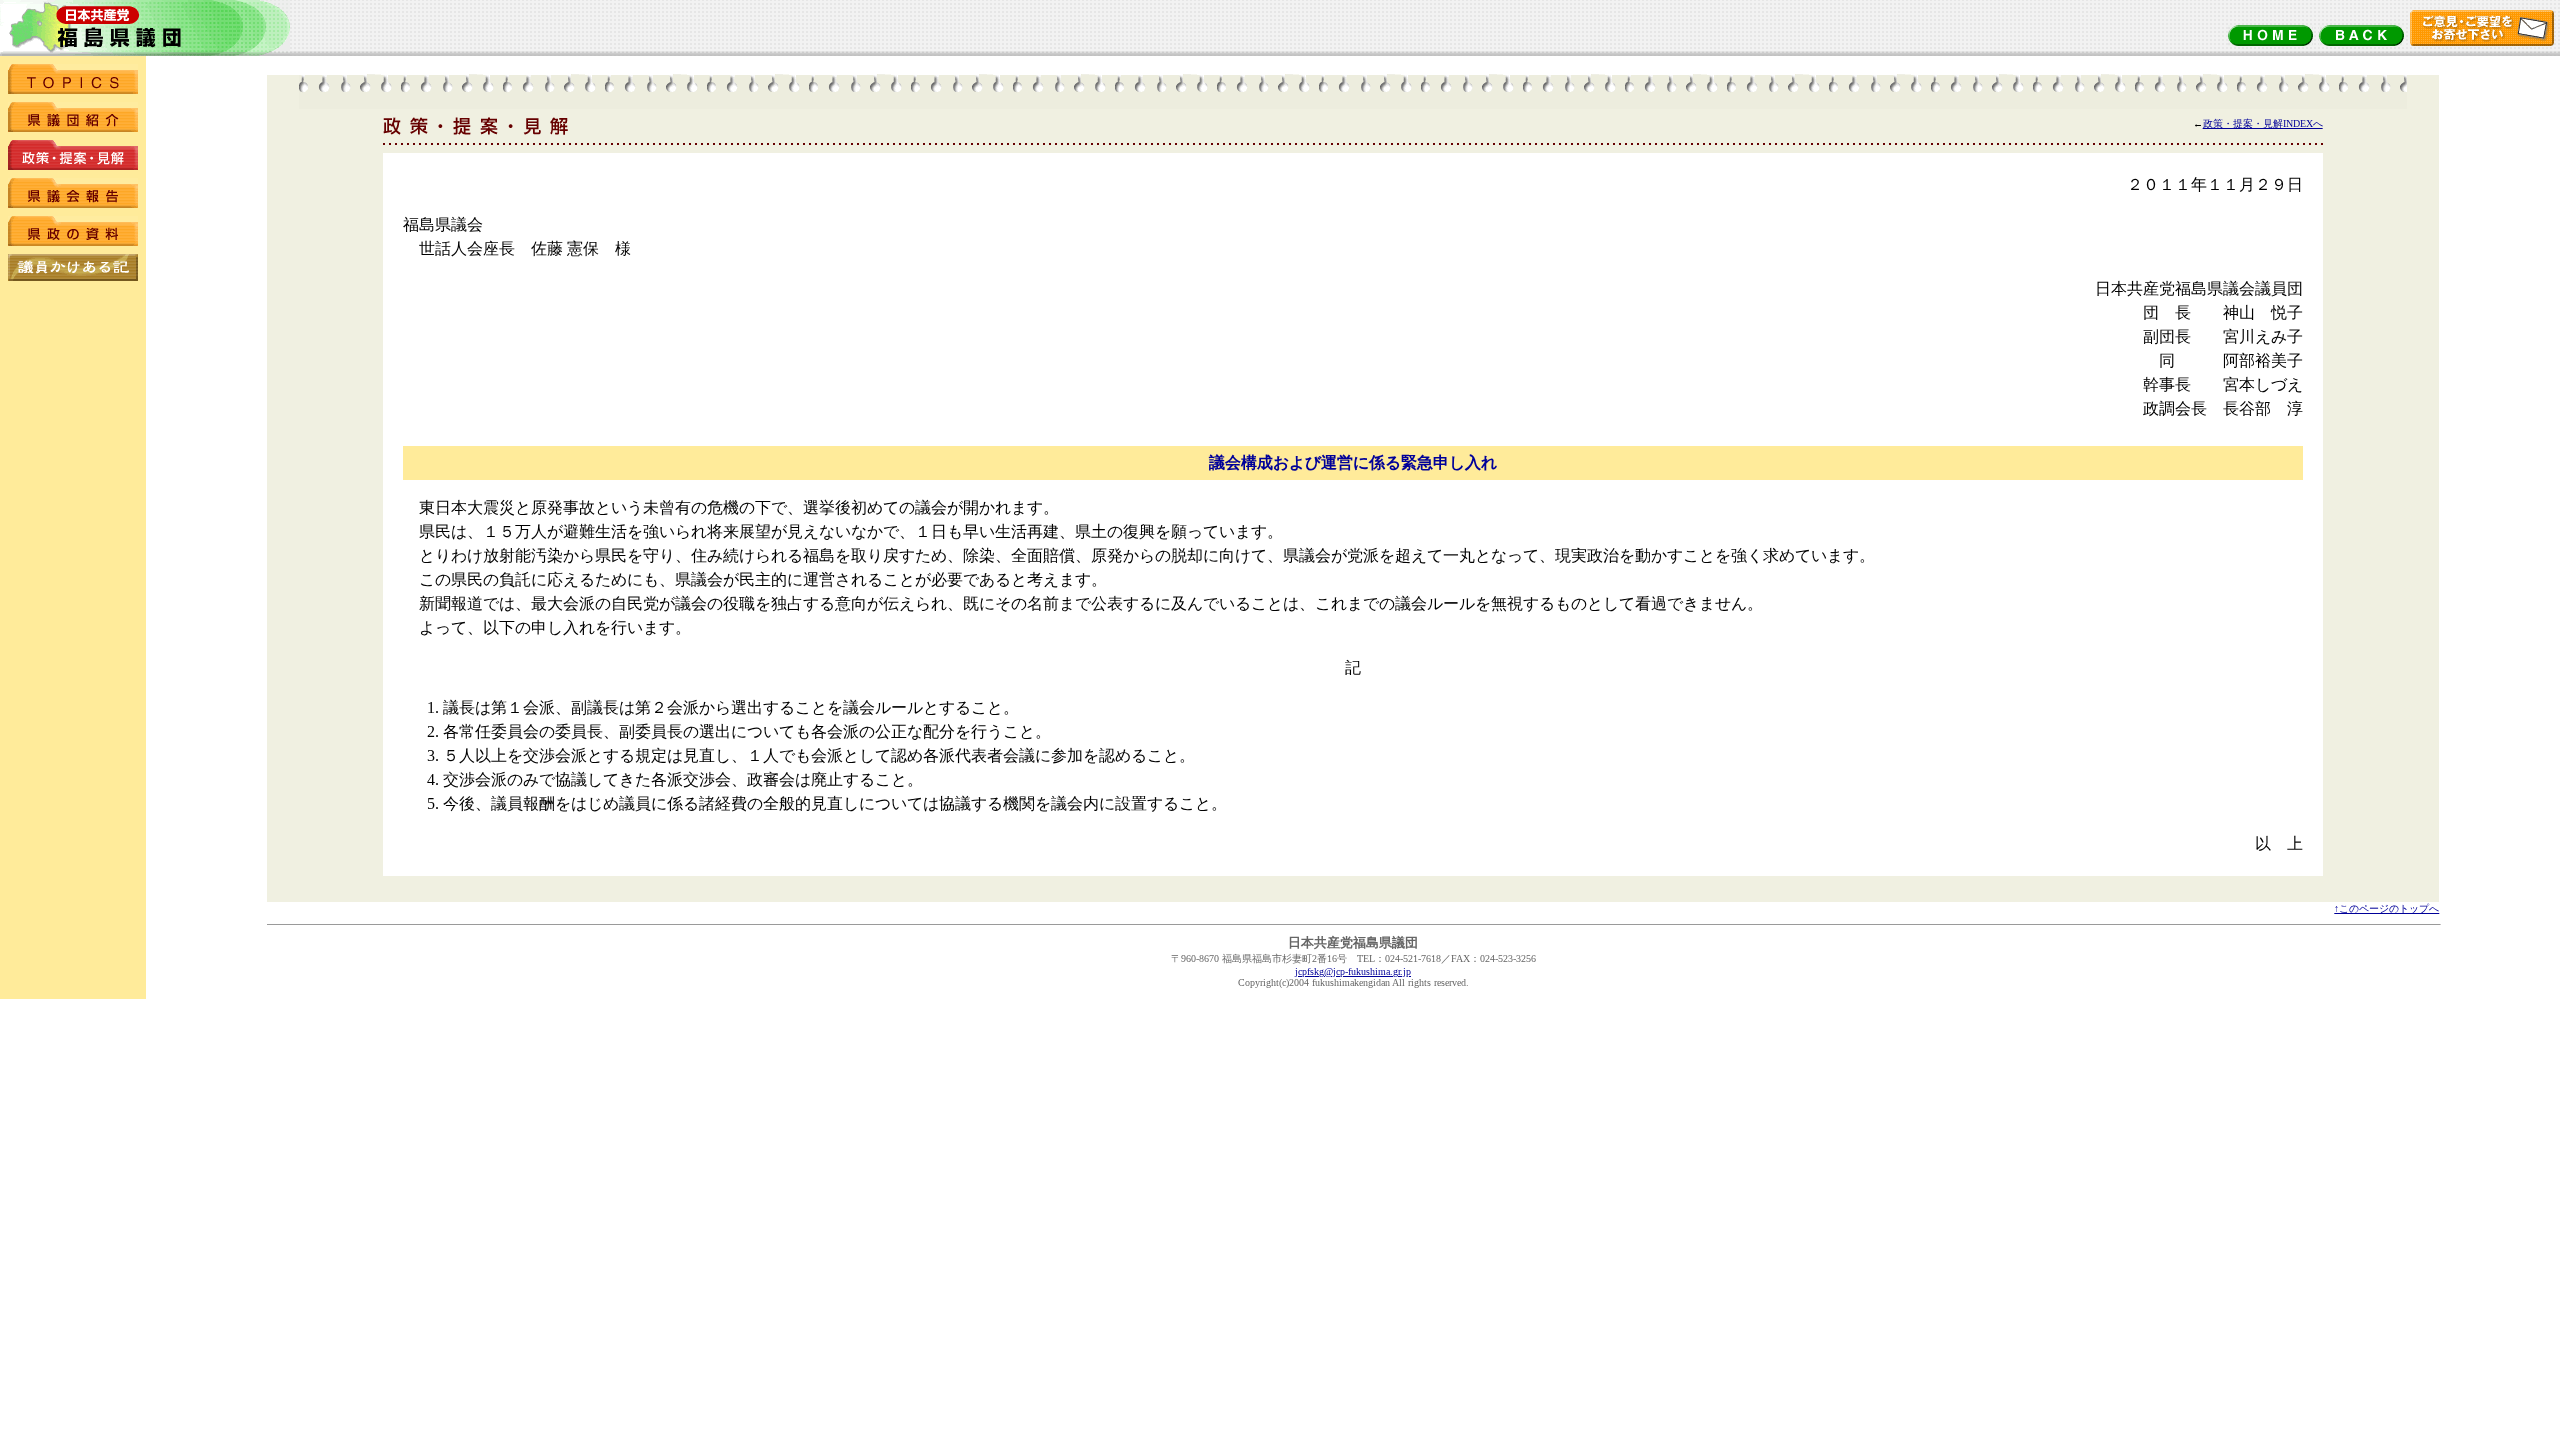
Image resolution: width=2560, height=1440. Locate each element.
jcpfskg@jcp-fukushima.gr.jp (1353, 971)
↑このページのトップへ (2386, 908)
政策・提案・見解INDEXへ (2263, 123)
